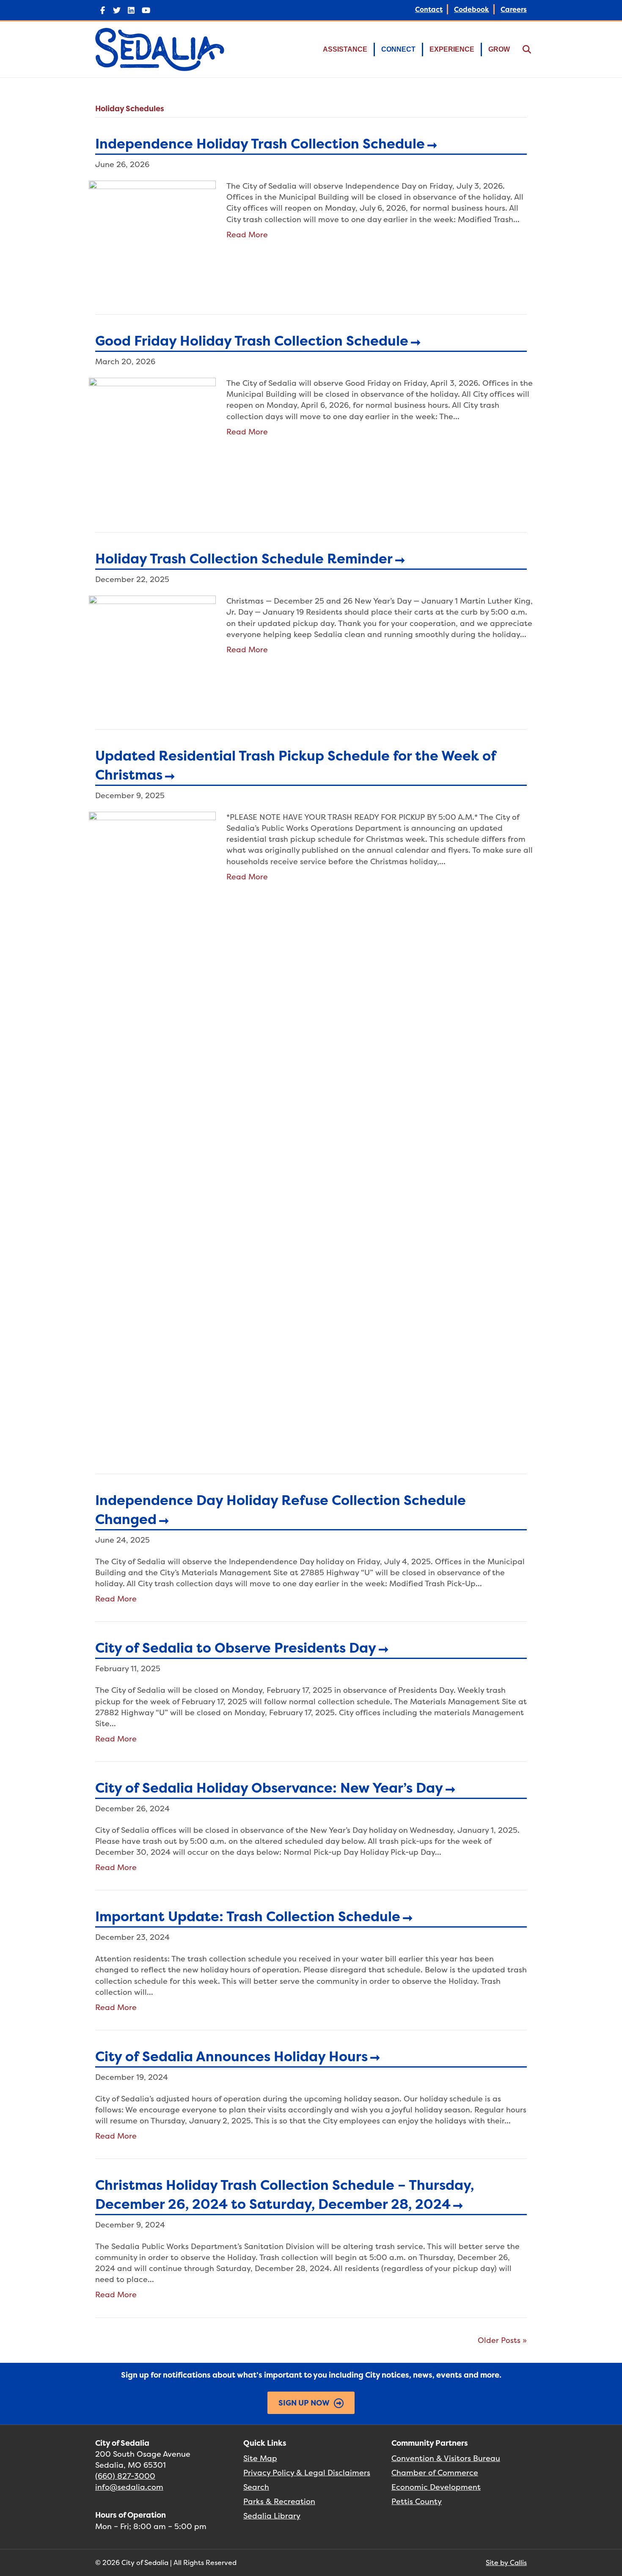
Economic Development (436, 2487)
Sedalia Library (272, 2516)
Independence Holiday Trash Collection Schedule (260, 144)
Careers (514, 9)
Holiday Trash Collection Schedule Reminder (244, 559)
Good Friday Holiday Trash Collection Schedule (252, 341)
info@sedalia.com (129, 2487)
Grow (499, 49)
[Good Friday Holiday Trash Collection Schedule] (152, 441)
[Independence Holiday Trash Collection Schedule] (152, 233)
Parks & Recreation (279, 2501)
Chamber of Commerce (435, 2473)
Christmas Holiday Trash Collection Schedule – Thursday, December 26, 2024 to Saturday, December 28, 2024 (285, 2194)
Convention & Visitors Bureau (446, 2458)
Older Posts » (502, 2340)
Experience (452, 49)
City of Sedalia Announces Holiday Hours (231, 2056)
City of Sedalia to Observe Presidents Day (236, 1648)
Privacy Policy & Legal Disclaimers (307, 2473)
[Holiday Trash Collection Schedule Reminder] (152, 648)
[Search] (522, 49)
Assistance (345, 49)
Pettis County (417, 2501)
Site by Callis (506, 2562)
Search (256, 2487)
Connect (398, 49)
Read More (247, 235)
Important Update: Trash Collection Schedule (248, 1916)
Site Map (260, 2458)
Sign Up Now (304, 2403)
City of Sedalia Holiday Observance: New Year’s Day (269, 1788)
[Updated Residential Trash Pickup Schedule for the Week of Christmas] (152, 1128)
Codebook (472, 9)
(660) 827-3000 (125, 2476)
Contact (429, 9)
